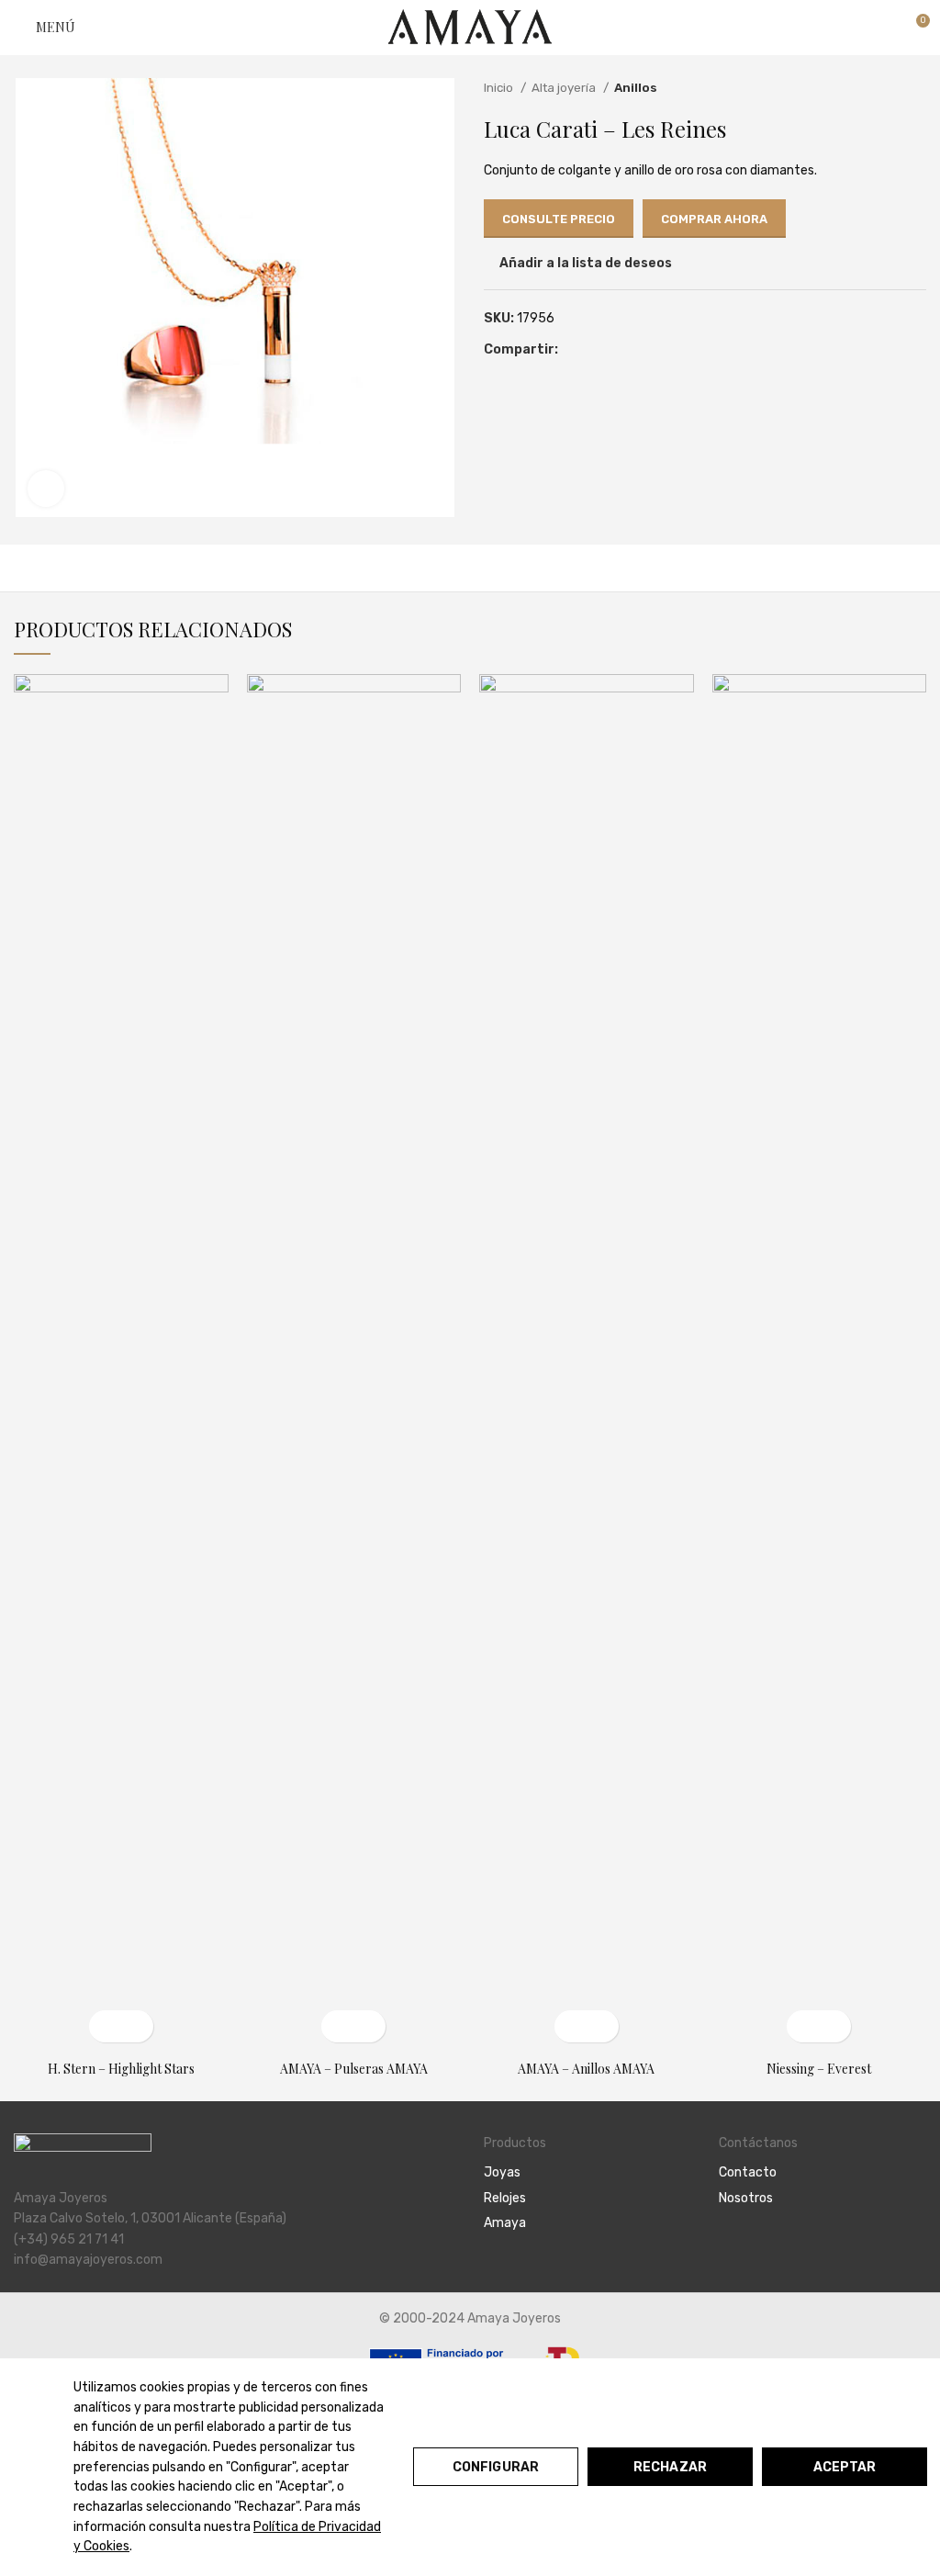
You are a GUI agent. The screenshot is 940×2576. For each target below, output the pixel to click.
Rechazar (670, 2467)
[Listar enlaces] (587, 2173)
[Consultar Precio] (105, 2026)
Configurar (496, 2467)
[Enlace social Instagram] (750, 2248)
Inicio (500, 88)
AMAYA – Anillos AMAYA (586, 2069)
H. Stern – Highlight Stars (121, 2069)
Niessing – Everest (819, 2069)
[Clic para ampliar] (46, 489)
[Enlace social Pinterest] (594, 350)
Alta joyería (565, 88)
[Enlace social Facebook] (573, 350)
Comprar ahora (714, 219)
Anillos (636, 88)
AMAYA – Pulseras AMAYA (354, 2069)
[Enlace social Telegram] (637, 350)
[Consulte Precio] (337, 2026)
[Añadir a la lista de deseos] (137, 2026)
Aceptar (845, 2467)
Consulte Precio (559, 219)
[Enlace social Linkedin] (615, 350)
